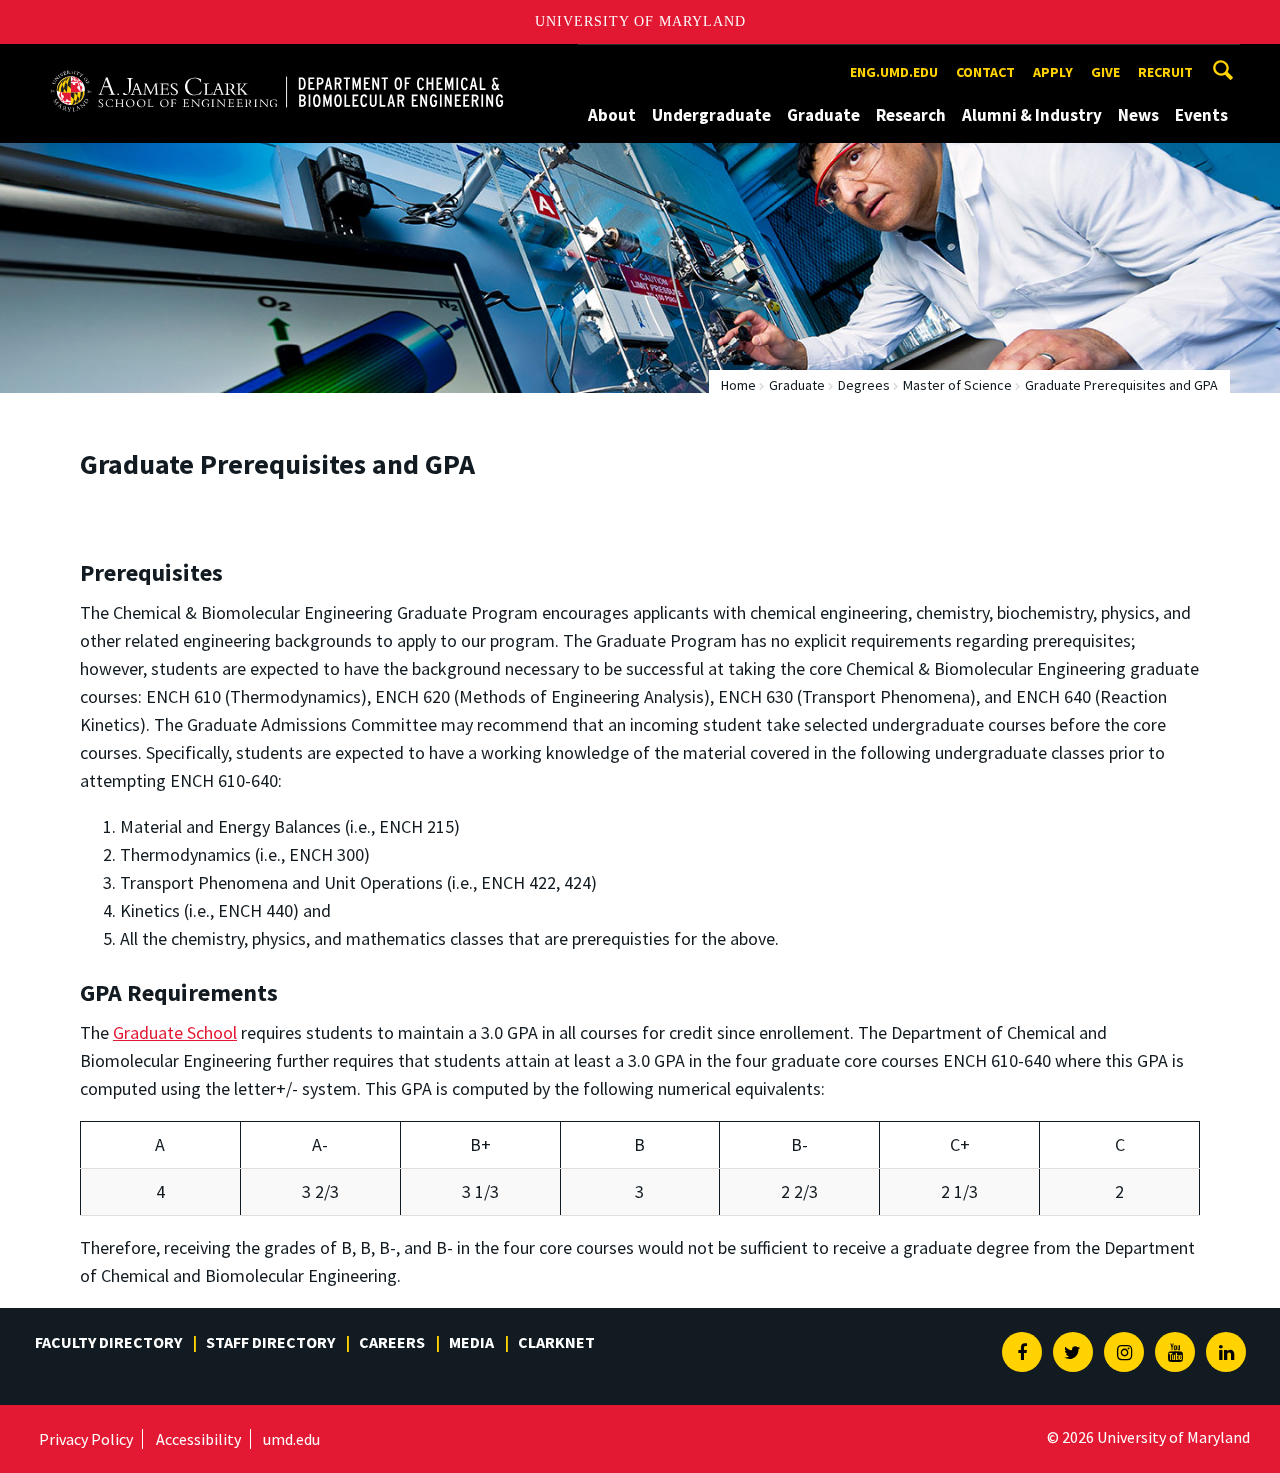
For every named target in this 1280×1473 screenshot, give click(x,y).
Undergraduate (711, 115)
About (612, 115)
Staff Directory (270, 1342)
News (1138, 115)
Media (471, 1342)
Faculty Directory (108, 1342)
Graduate (823, 115)
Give (1105, 72)
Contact (985, 72)
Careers (392, 1342)
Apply (1053, 72)
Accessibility (198, 1439)
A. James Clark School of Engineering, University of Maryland (277, 62)
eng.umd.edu (894, 72)
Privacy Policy (86, 1439)
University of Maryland (640, 21)
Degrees (864, 385)
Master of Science (957, 385)
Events (1201, 115)
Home (738, 385)
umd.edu (291, 1439)
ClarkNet (556, 1342)
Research (911, 115)
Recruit (1165, 72)
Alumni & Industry (1032, 115)
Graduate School (175, 1032)
